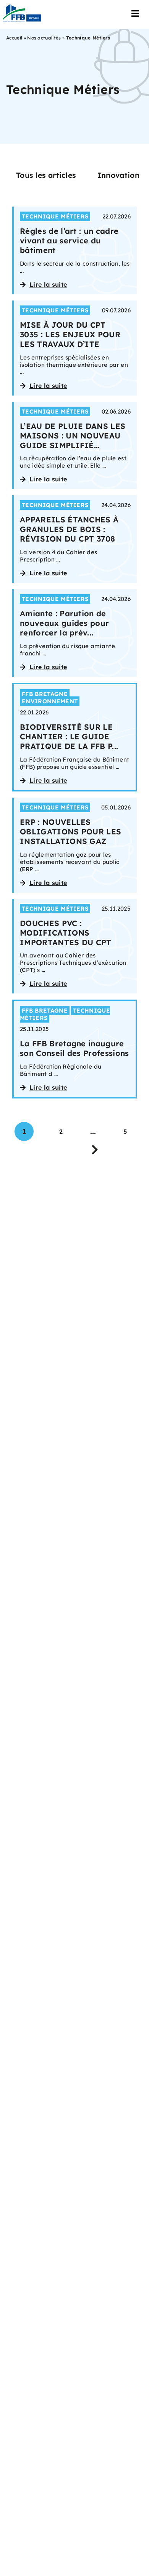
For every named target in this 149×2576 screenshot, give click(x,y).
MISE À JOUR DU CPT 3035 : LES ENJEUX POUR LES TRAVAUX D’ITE (70, 334)
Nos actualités (44, 38)
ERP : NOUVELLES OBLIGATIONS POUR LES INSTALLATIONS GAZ (70, 832)
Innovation (118, 175)
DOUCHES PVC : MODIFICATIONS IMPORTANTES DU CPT (66, 933)
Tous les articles (46, 175)
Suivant (95, 1148)
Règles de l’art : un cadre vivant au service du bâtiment (69, 241)
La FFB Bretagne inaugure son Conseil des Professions (74, 1048)
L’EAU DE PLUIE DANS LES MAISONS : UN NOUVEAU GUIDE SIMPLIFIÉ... (73, 436)
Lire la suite (48, 284)
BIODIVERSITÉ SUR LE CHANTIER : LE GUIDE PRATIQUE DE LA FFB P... (69, 736)
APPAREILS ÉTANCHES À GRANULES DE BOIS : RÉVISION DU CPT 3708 (69, 529)
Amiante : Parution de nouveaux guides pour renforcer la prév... (64, 623)
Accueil (14, 38)
